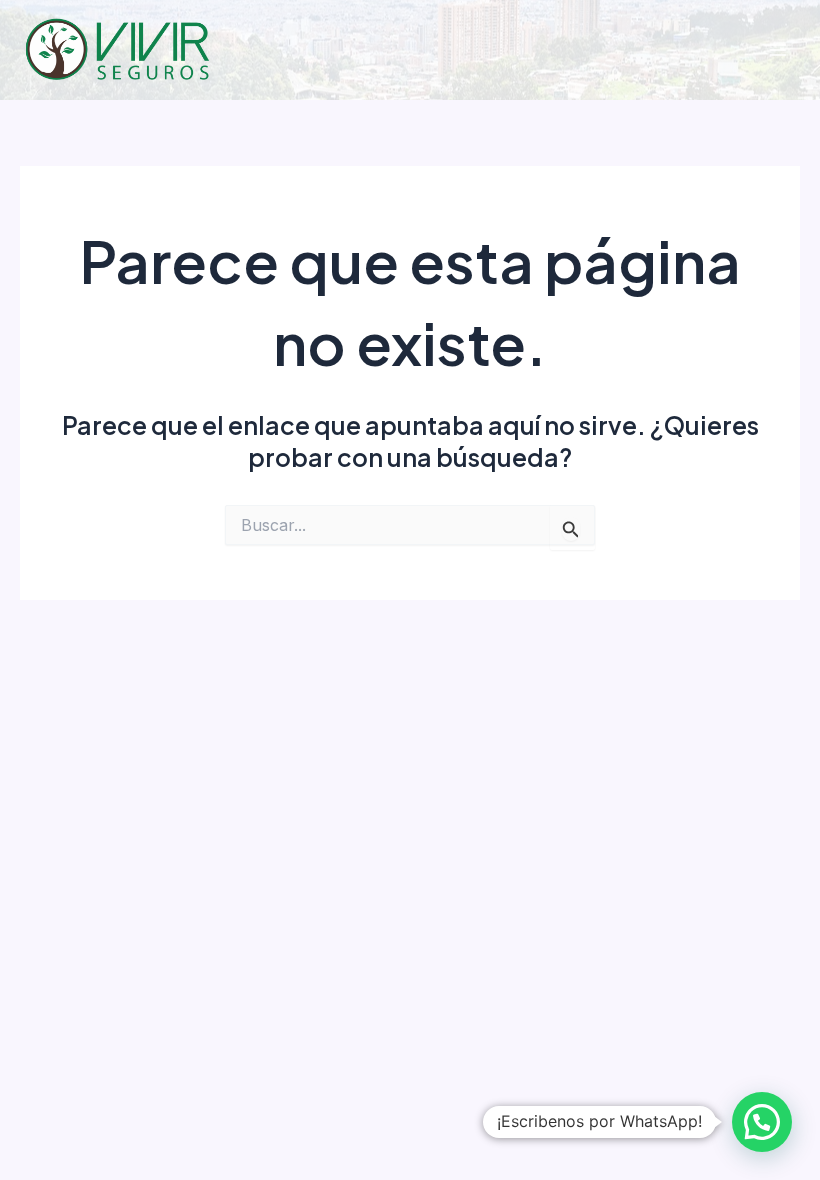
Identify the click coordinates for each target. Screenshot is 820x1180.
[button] (762, 1122)
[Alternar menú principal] (777, 50)
